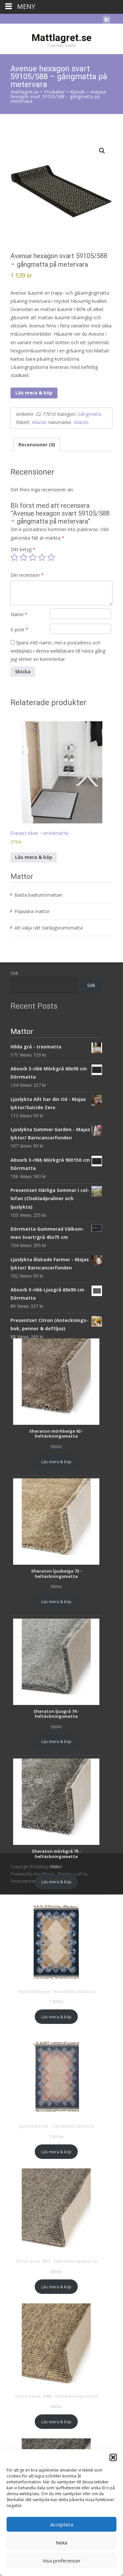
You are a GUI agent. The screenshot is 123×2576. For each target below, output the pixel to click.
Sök (14, 973)
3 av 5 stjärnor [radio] (33, 557)
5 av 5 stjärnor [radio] (51, 557)
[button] (113, 2457)
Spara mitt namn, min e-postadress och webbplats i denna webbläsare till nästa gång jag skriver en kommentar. (58, 651)
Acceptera (62, 2524)
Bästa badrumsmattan (38, 895)
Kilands (39, 422)
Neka (61, 2542)
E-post (19, 629)
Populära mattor (32, 911)
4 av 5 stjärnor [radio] (42, 557)
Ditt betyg (23, 549)
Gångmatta (89, 414)
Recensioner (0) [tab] (37, 445)
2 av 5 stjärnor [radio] (24, 557)
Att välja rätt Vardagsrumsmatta (49, 928)
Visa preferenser (62, 2561)
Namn (19, 614)
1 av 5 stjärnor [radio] (14, 557)
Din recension (27, 575)
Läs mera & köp (34, 393)
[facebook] (107, 21)
